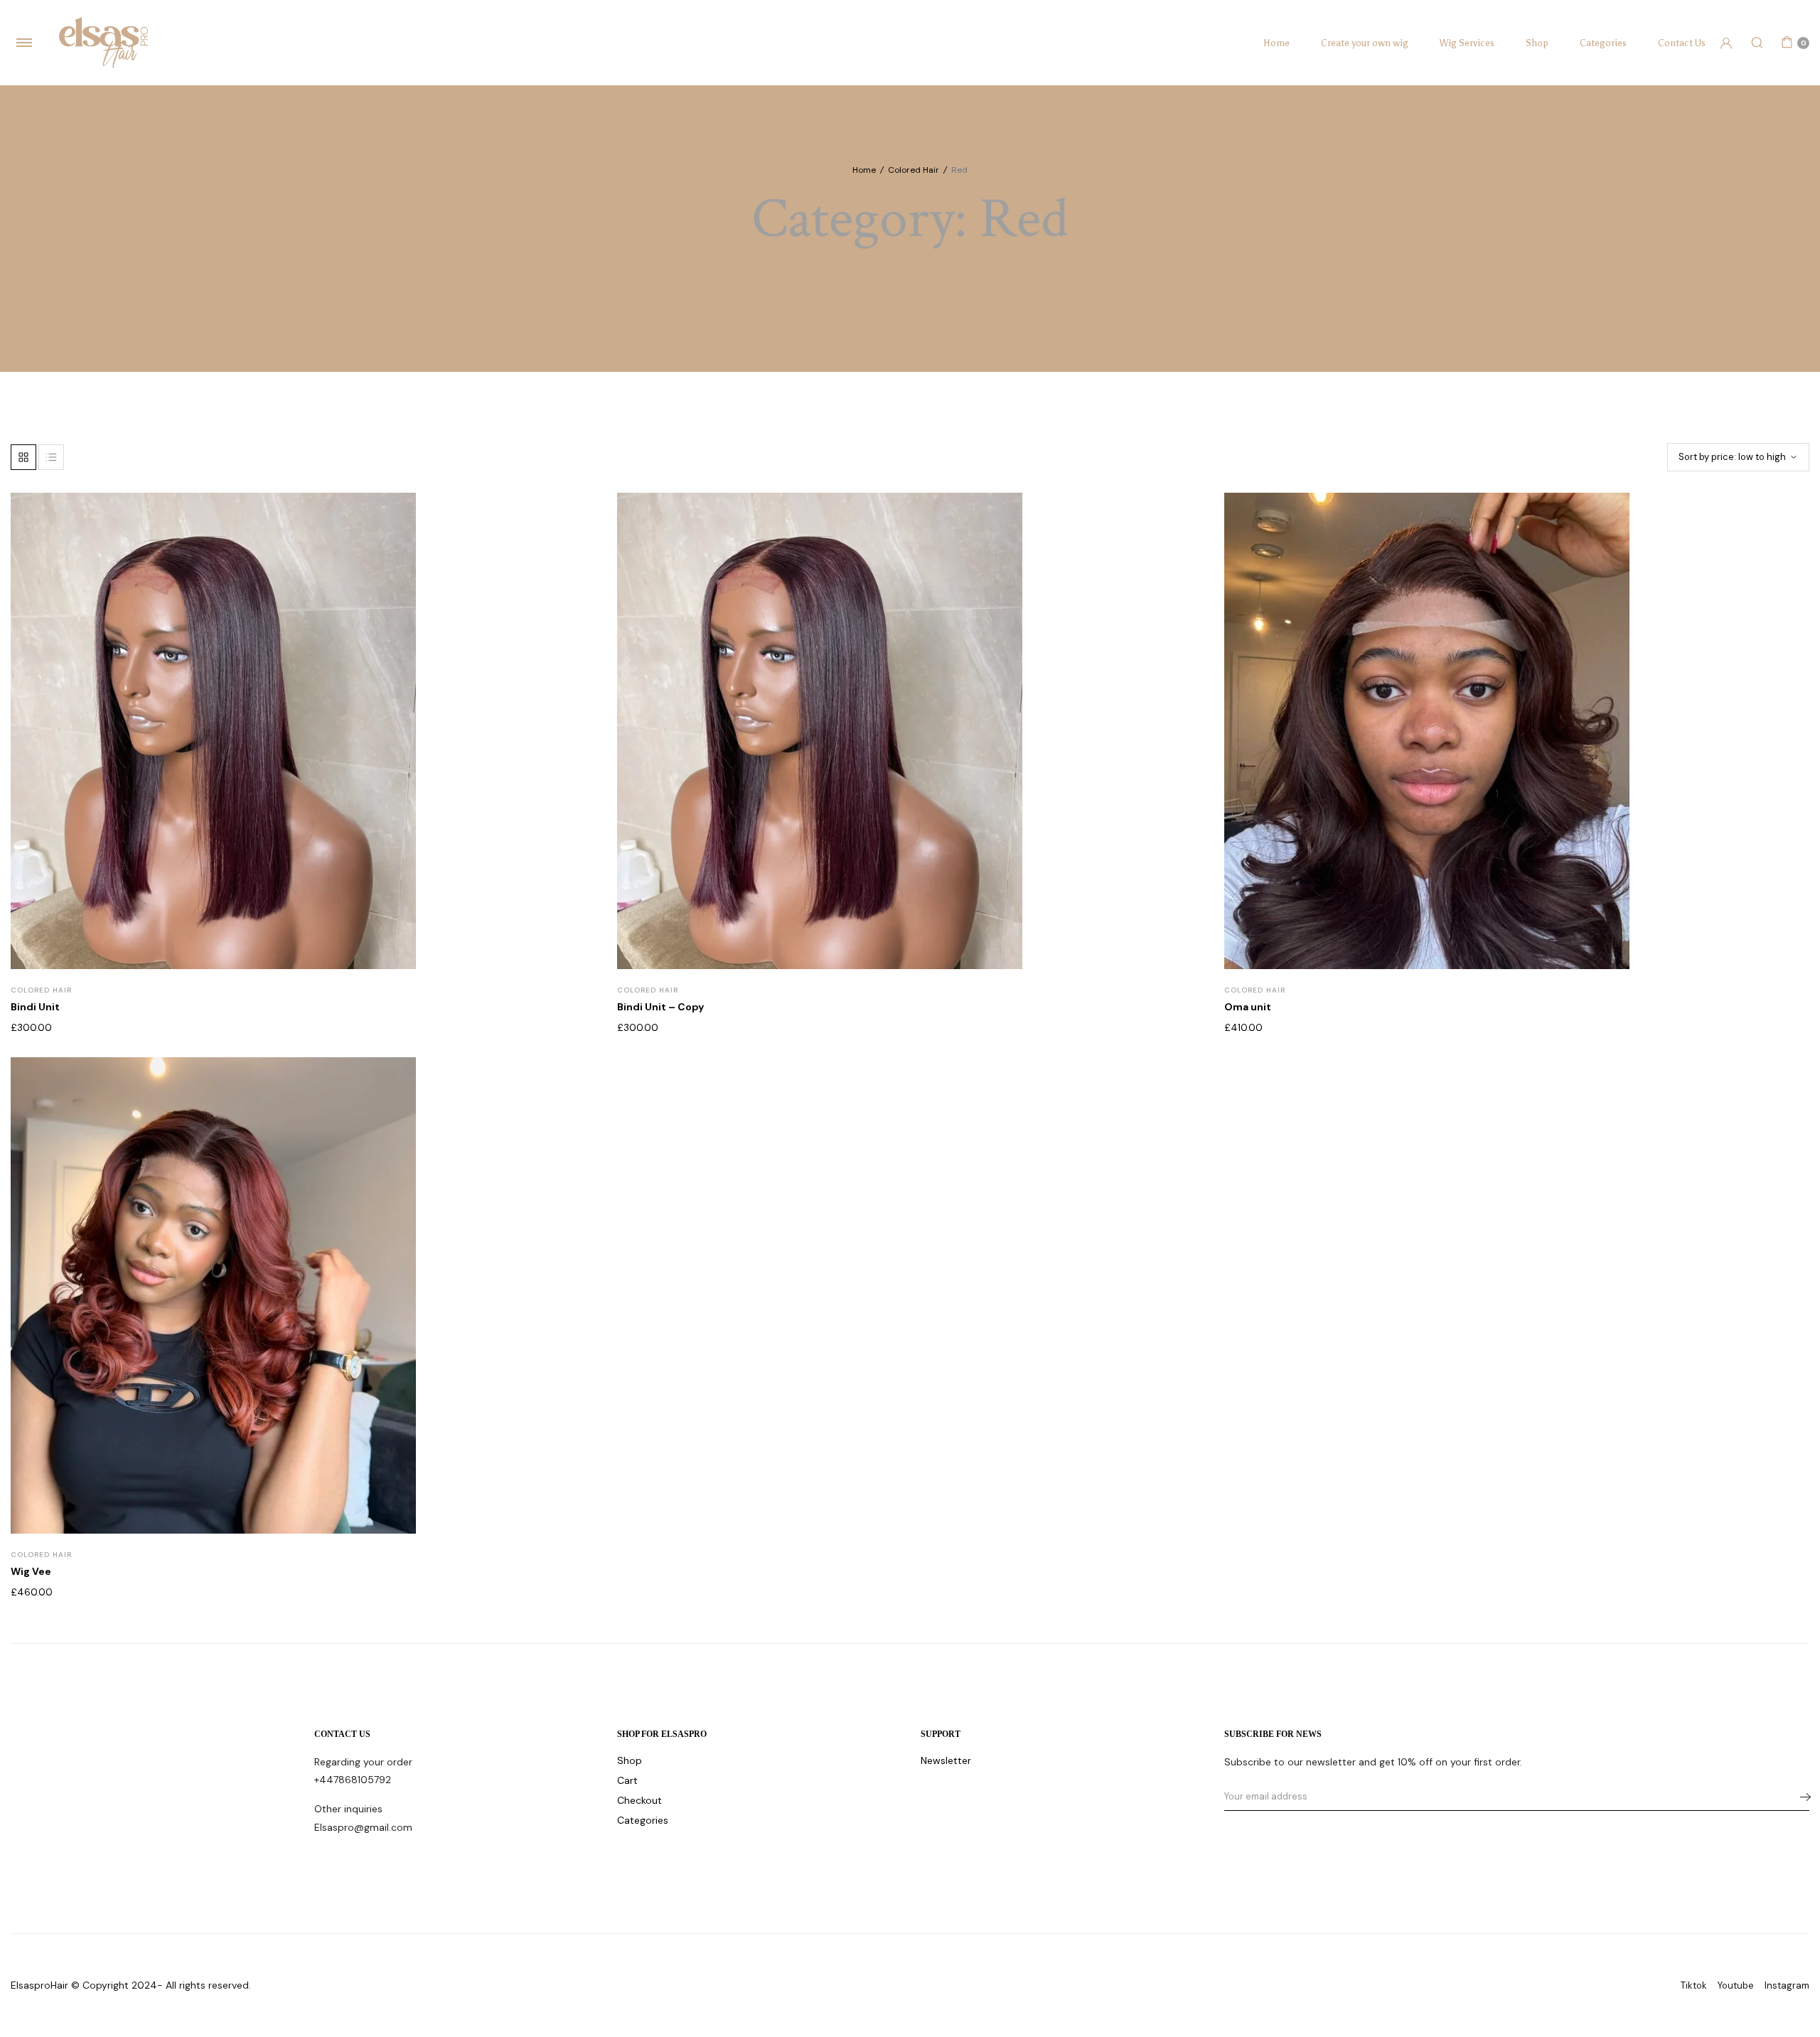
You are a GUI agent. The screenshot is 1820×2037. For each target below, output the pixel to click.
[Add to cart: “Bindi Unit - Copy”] (1183, 578)
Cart (627, 1780)
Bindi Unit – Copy (660, 1007)
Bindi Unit (35, 1007)
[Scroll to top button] (1788, 2005)
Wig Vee (31, 1571)
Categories (1603, 43)
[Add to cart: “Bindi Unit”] (576, 578)
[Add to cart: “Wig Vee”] (576, 1143)
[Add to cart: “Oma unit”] (1789, 578)
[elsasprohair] (103, 42)
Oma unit (1248, 1007)
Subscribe (1801, 1797)
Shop (1537, 43)
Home (1276, 43)
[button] (576, 549)
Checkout (639, 1800)
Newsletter (946, 1760)
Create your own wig (1365, 43)
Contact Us (1682, 43)
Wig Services (1467, 43)
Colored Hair (914, 170)
